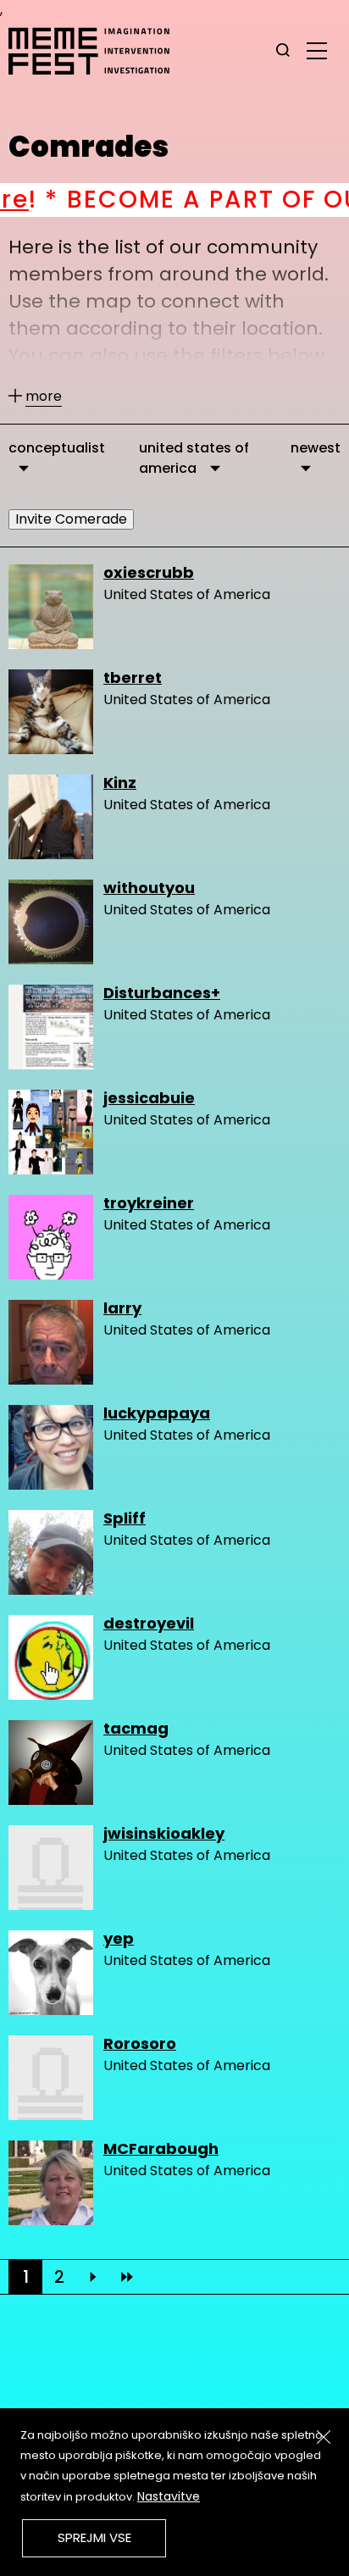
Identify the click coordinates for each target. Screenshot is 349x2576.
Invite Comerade (71, 519)
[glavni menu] (317, 50)
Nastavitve (169, 2496)
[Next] (93, 2277)
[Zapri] (324, 2437)
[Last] (127, 2277)
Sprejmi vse (94, 2537)
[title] (283, 51)
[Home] (97, 51)
